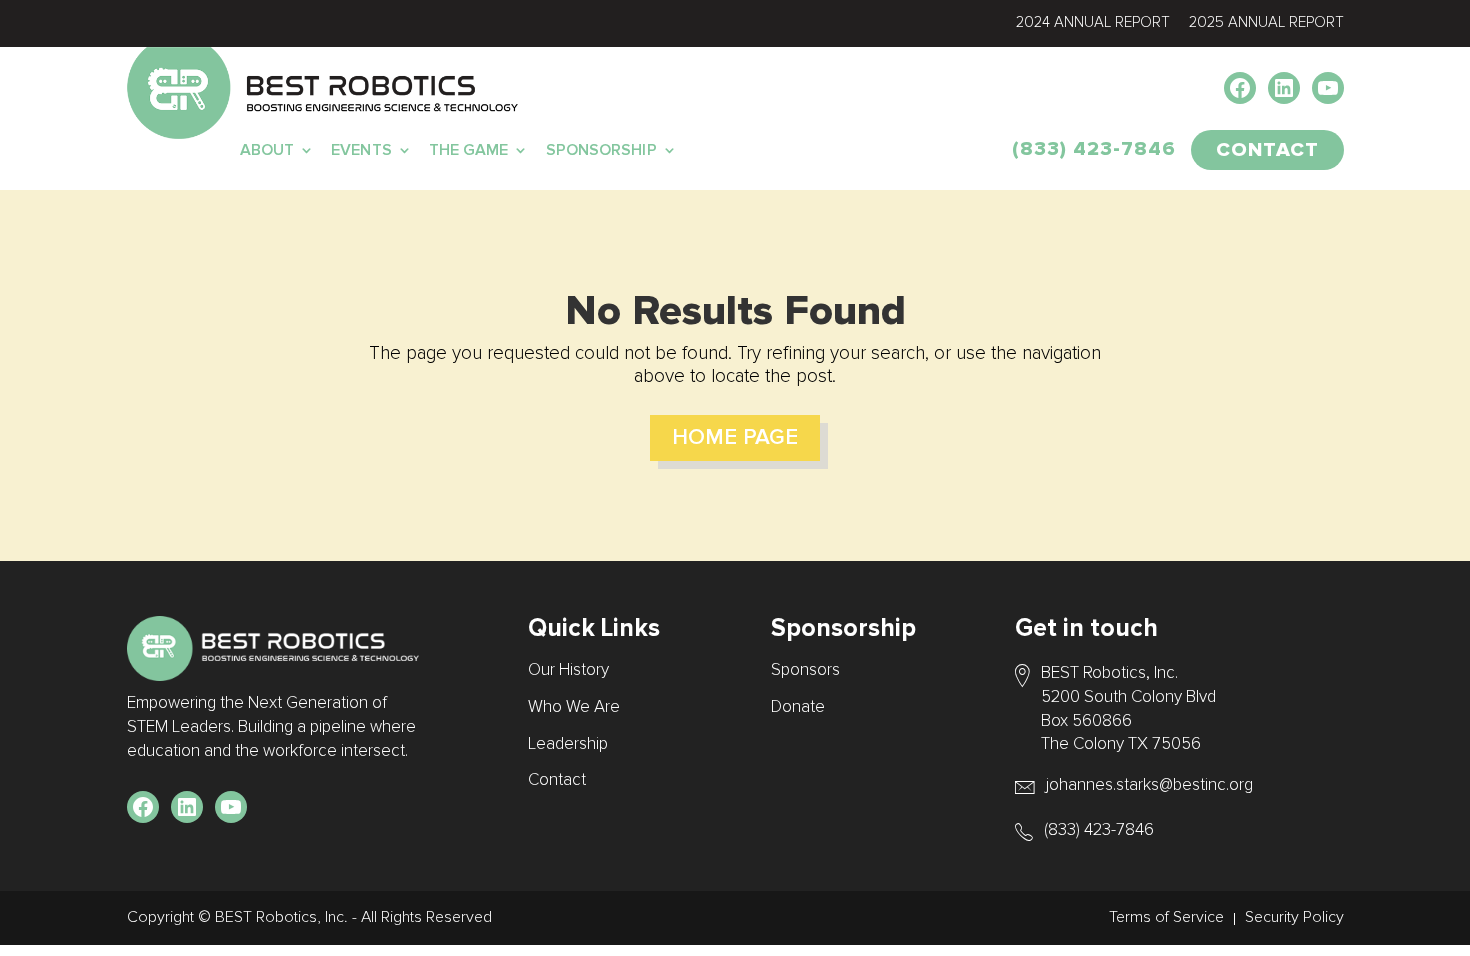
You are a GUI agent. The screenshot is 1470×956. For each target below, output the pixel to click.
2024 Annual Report (1093, 22)
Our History (568, 670)
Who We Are (574, 707)
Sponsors (805, 670)
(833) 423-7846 (1094, 149)
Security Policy (1294, 917)
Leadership (568, 744)
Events (361, 150)
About (267, 150)
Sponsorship (601, 150)
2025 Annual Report (1266, 22)
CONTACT (1267, 150)
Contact (557, 780)
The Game (469, 150)
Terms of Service (1166, 917)
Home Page (735, 437)
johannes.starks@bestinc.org (1149, 785)
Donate (798, 707)
